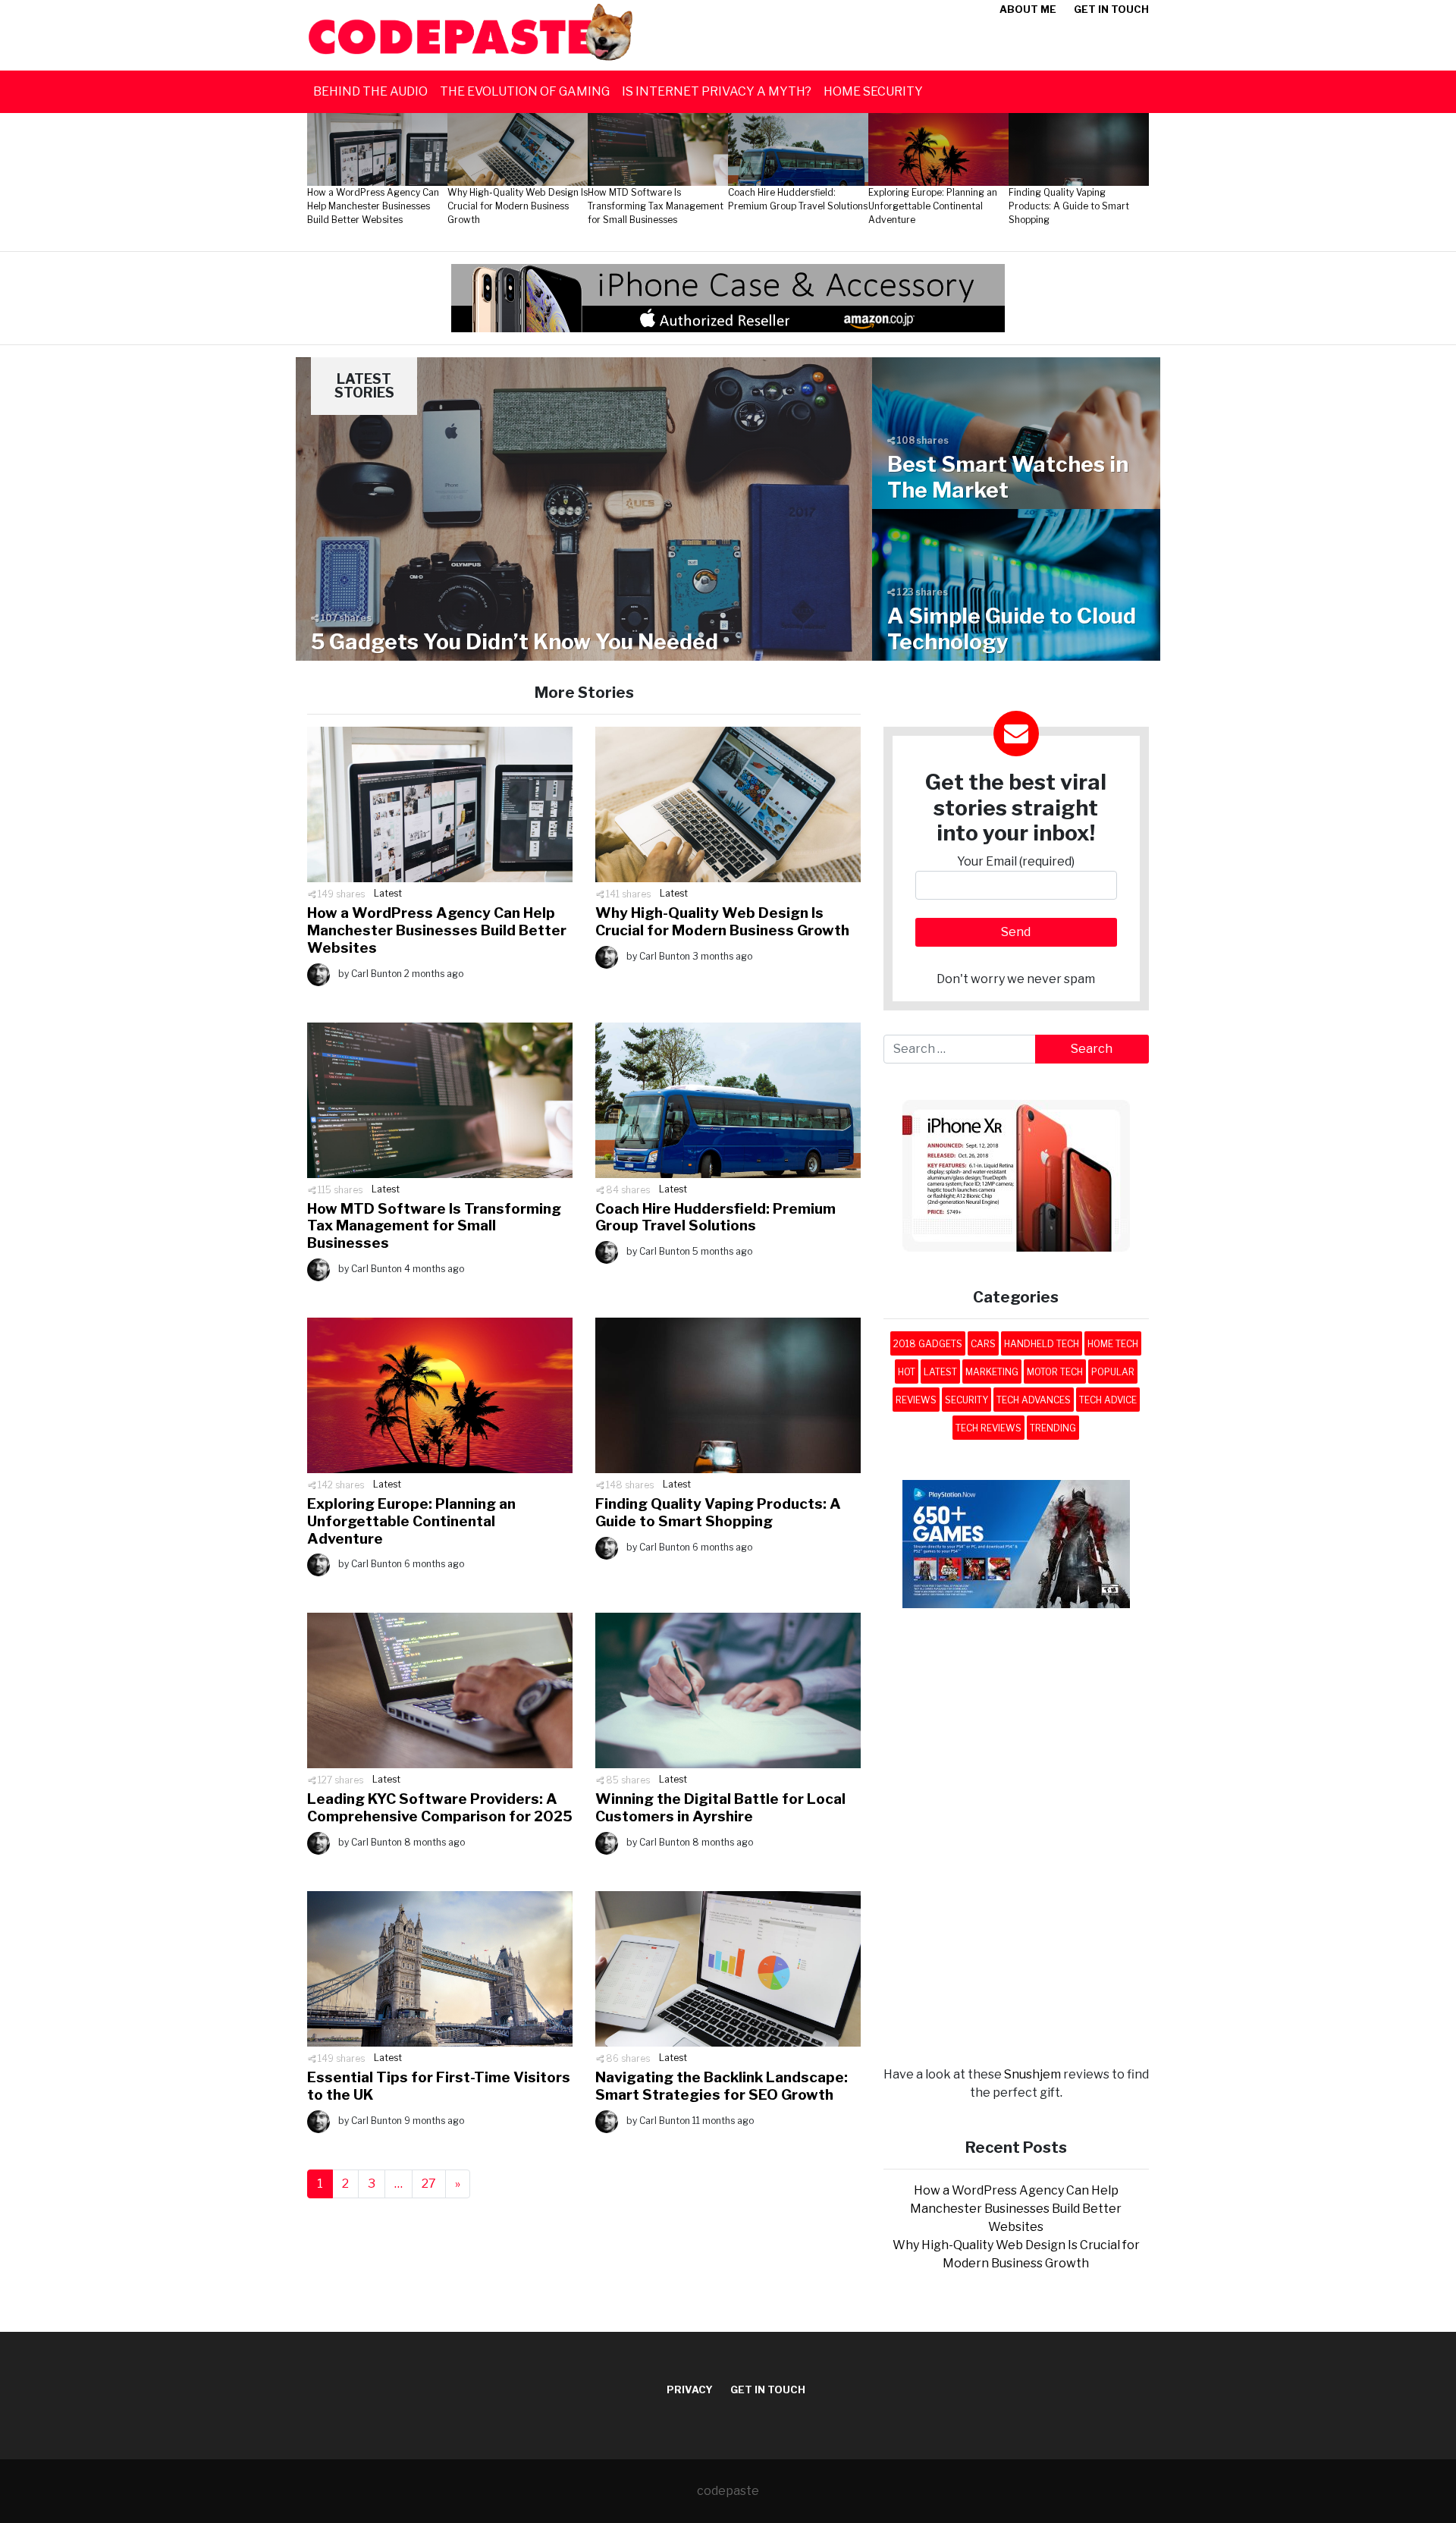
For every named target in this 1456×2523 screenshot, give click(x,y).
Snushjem (1032, 2074)
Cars (983, 1344)
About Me (1028, 9)
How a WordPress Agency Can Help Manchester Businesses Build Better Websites (437, 930)
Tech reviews (988, 1428)
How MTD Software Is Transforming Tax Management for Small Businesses (434, 1226)
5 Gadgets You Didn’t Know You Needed (515, 642)
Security (966, 1400)
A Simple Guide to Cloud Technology (1012, 629)
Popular (1113, 1372)
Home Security (873, 91)
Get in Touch (1111, 9)
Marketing (992, 1372)
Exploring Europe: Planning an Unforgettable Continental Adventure (411, 1521)
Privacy (690, 2389)
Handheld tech (1042, 1344)
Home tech (1113, 1344)
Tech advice (1108, 1400)
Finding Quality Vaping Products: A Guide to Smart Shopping (718, 1513)
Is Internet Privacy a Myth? (717, 91)
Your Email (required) (1016, 861)
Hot (907, 1372)
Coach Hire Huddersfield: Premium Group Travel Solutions (715, 1218)
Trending (1053, 1428)
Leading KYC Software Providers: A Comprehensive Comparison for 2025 (440, 1808)
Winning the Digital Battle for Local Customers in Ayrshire (720, 1808)
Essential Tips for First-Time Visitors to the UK (439, 2086)
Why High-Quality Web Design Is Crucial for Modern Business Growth (722, 922)
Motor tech (1055, 1372)
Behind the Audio (370, 91)
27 (429, 2184)
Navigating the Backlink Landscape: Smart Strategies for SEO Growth (722, 2086)
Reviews (916, 1400)
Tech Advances (1034, 1400)
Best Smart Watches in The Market (1008, 477)
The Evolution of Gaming (525, 91)
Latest (388, 893)
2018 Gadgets (928, 1344)
